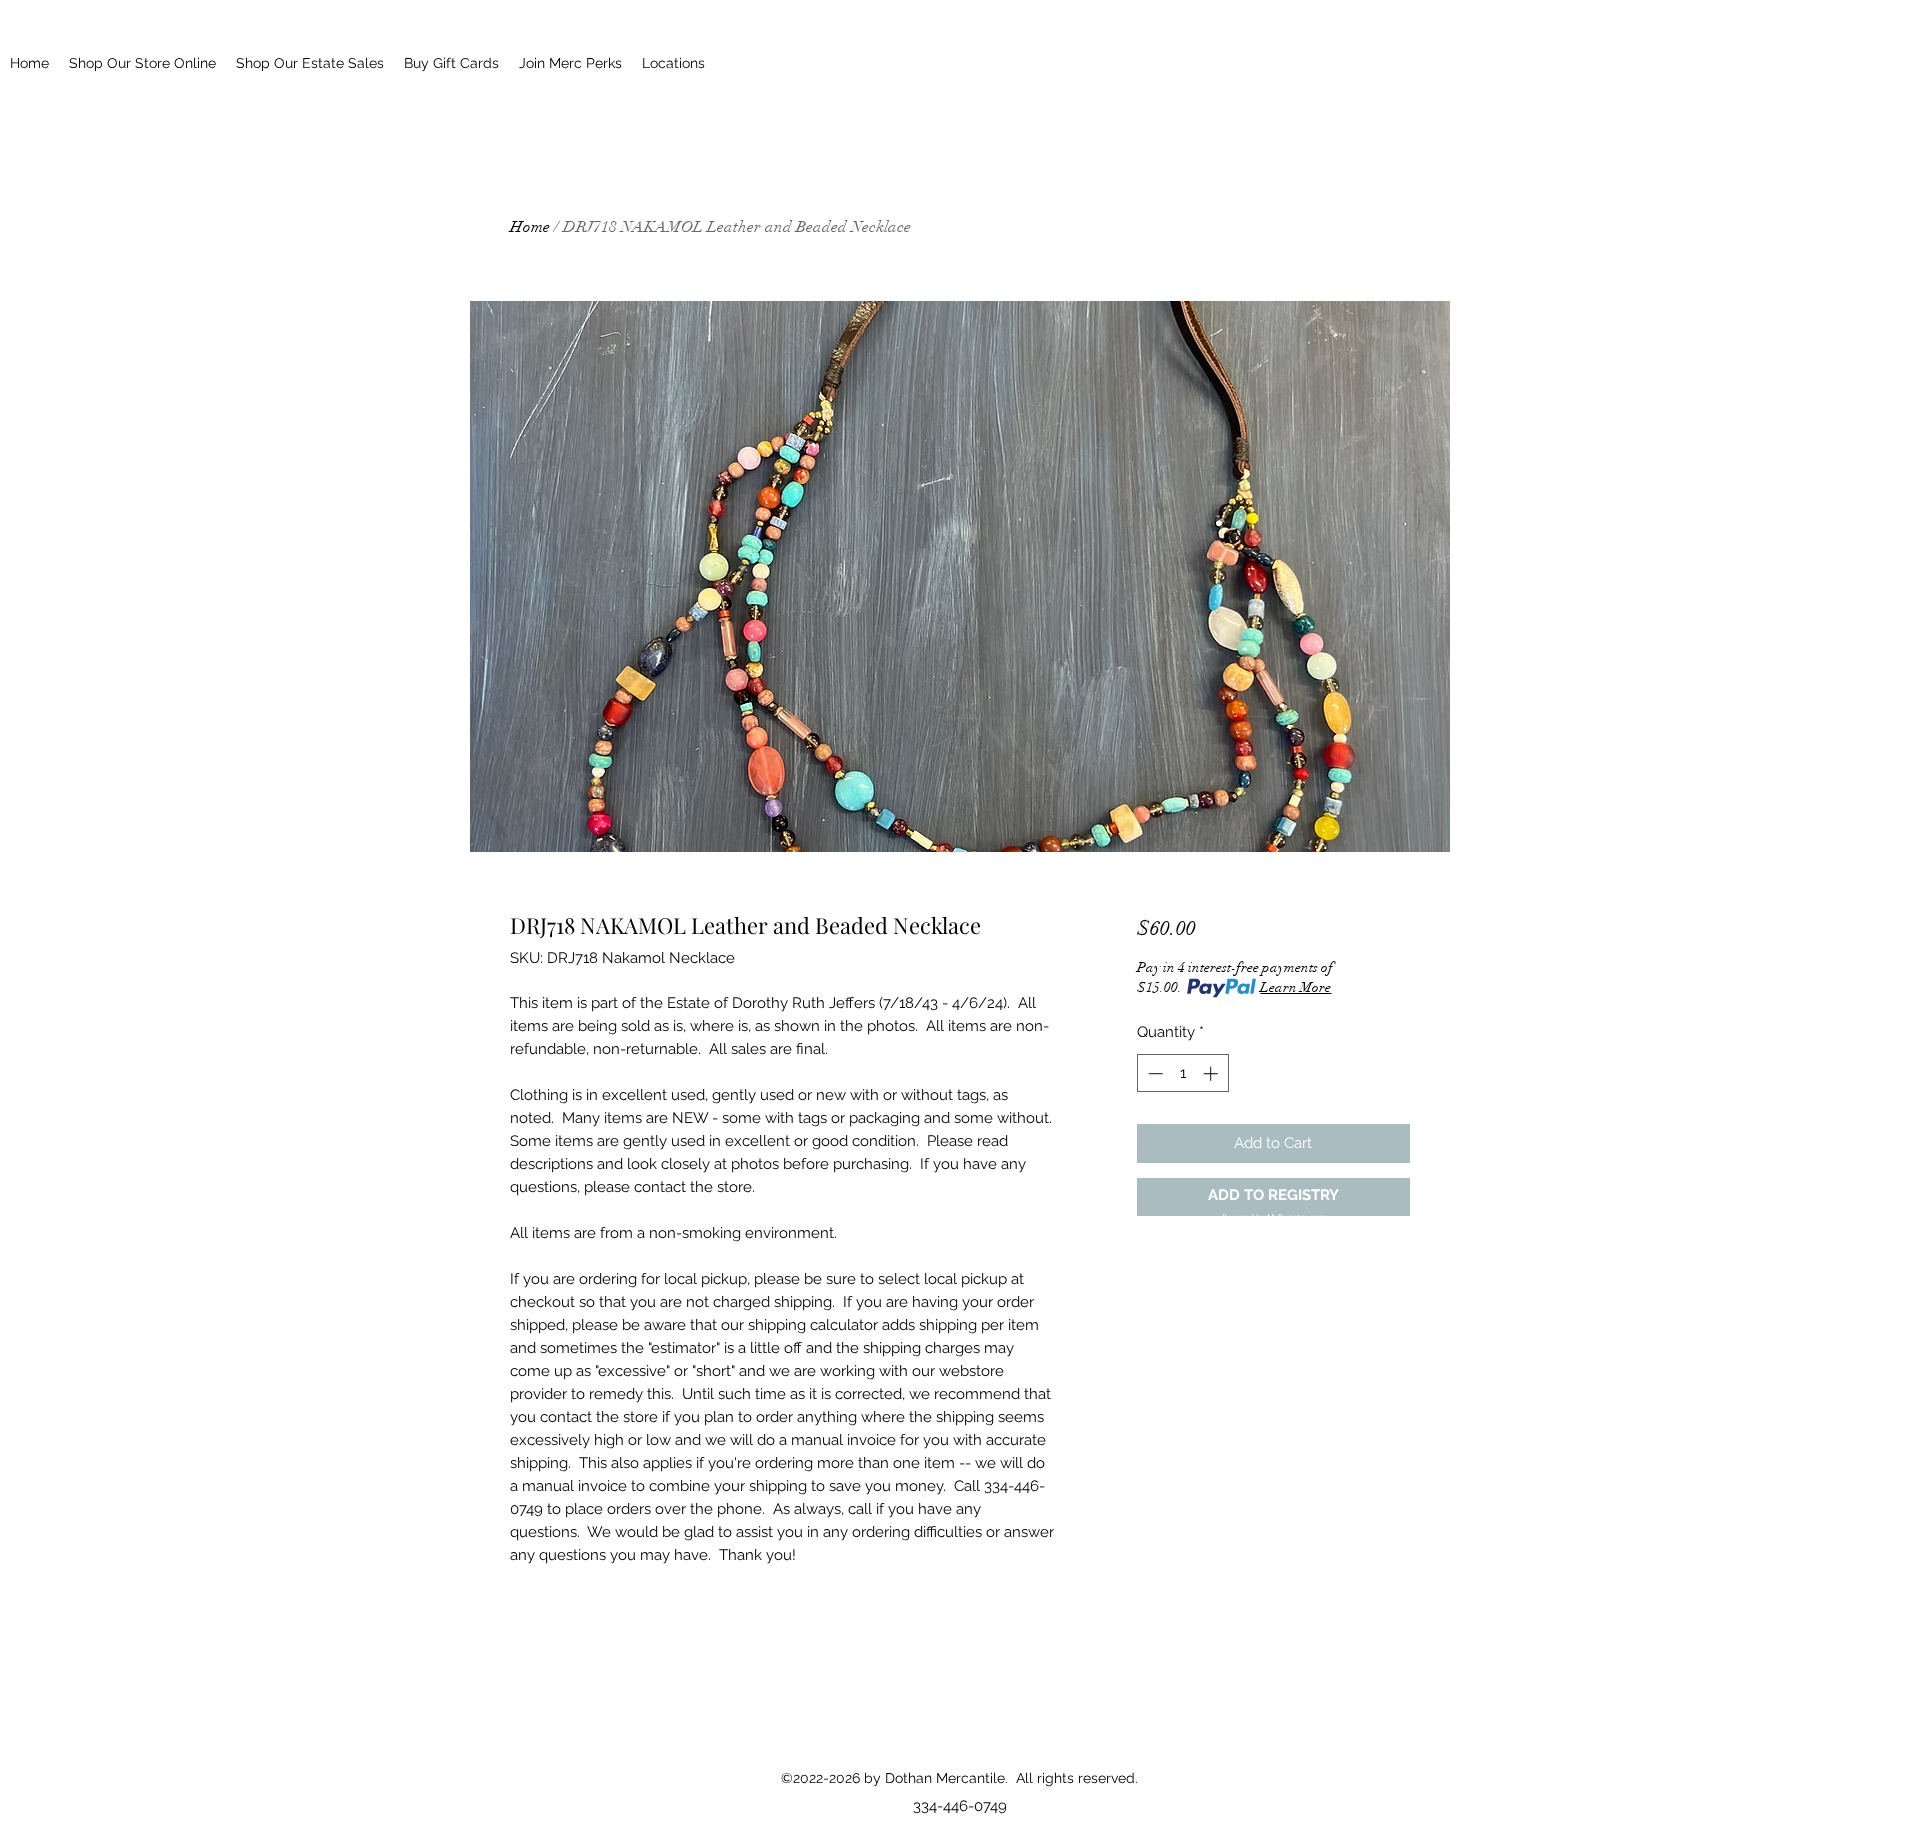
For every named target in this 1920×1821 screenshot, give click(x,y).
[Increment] (1212, 1073)
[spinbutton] (1182, 1073)
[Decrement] (1153, 1073)
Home (530, 227)
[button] (1273, 1197)
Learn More (1295, 987)
